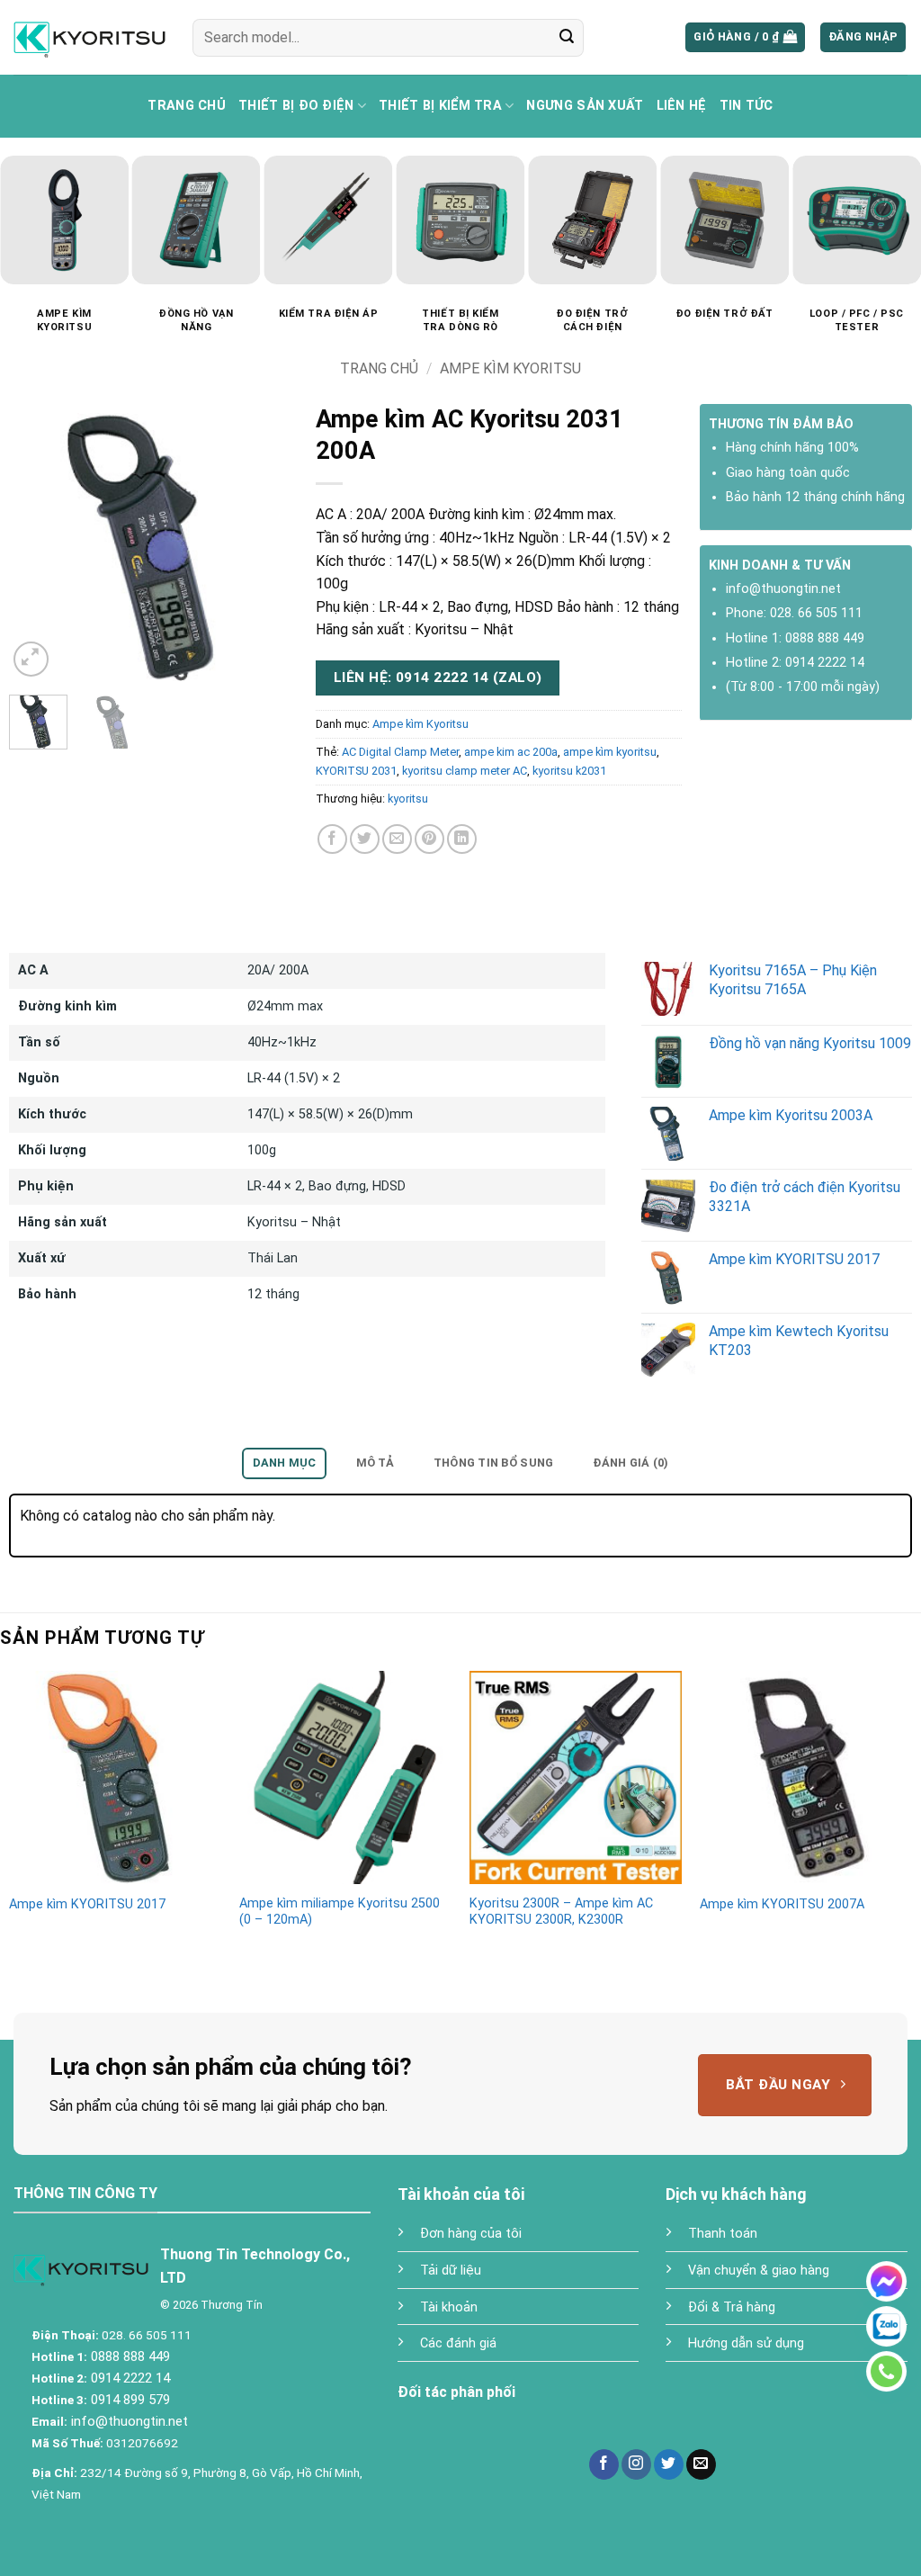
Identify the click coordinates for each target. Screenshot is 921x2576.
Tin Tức (747, 106)
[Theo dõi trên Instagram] (636, 2464)
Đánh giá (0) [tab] (630, 1463)
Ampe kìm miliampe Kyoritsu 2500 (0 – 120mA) (340, 1912)
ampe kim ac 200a (511, 752)
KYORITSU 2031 (356, 771)
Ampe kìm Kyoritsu (510, 368)
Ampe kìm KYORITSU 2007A (782, 1904)
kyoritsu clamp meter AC (465, 771)
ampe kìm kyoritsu (610, 752)
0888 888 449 (825, 638)
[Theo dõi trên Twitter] (669, 2464)
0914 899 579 (129, 2400)
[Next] (270, 547)
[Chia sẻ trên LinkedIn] (462, 839)
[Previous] (37, 547)
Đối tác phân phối (456, 2392)
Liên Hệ (682, 106)
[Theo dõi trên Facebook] (604, 2464)
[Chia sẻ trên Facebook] (332, 839)
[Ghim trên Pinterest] (429, 839)
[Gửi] (567, 38)
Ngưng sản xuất (585, 106)
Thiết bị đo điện (296, 106)
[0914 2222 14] (886, 2371)
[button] (745, 37)
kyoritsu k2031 (569, 771)
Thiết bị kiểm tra (440, 106)
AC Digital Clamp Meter (400, 752)
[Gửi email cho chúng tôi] (701, 2464)
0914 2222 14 (825, 663)
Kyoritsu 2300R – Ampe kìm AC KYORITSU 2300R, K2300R (561, 1912)
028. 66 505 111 (816, 613)
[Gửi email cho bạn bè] (397, 839)
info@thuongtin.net (783, 589)
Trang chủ (187, 106)
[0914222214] (886, 2326)
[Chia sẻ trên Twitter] (365, 839)
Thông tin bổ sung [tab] (493, 1463)
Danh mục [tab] (285, 1463)
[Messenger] (886, 2281)
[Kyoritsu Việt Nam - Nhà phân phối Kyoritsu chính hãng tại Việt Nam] (89, 37)
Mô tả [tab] (375, 1463)
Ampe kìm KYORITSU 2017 (87, 1904)
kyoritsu (408, 799)
